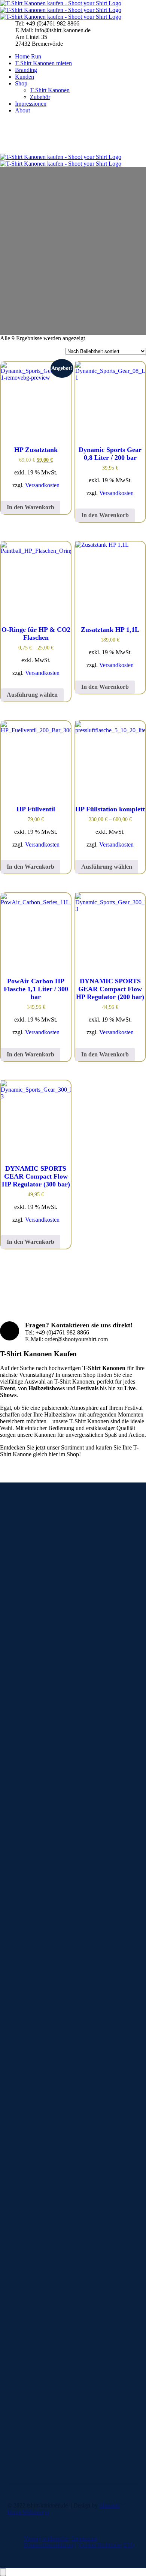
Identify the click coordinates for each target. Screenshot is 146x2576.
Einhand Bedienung (61, 2183)
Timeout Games (41, 2269)
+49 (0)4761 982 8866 (34, 2425)
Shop (21, 83)
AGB (29, 2334)
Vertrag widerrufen (46, 2538)
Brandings (35, 2170)
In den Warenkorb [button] (31, 507)
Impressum (84, 2538)
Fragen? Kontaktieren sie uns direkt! (79, 1325)
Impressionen (31, 104)
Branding (26, 70)
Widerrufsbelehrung (46, 2348)
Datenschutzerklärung (50, 2545)
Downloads (36, 2327)
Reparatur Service (44, 2276)
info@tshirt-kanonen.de (35, 2412)
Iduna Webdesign (28, 2512)
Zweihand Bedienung (63, 2190)
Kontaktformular (27, 2399)
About (22, 110)
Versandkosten (42, 485)
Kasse (30, 2204)
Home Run (28, 56)
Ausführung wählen (32, 695)
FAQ (28, 2321)
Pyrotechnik (37, 2262)
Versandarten (38, 2341)
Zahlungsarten (39, 2354)
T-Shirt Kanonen (50, 90)
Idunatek (109, 2505)
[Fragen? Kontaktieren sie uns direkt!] (10, 1331)
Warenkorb (36, 2210)
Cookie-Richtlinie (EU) (106, 2545)
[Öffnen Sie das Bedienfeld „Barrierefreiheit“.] (3, 2572)
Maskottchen (38, 2255)
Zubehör (40, 97)
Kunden (25, 77)
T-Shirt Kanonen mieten (43, 63)
